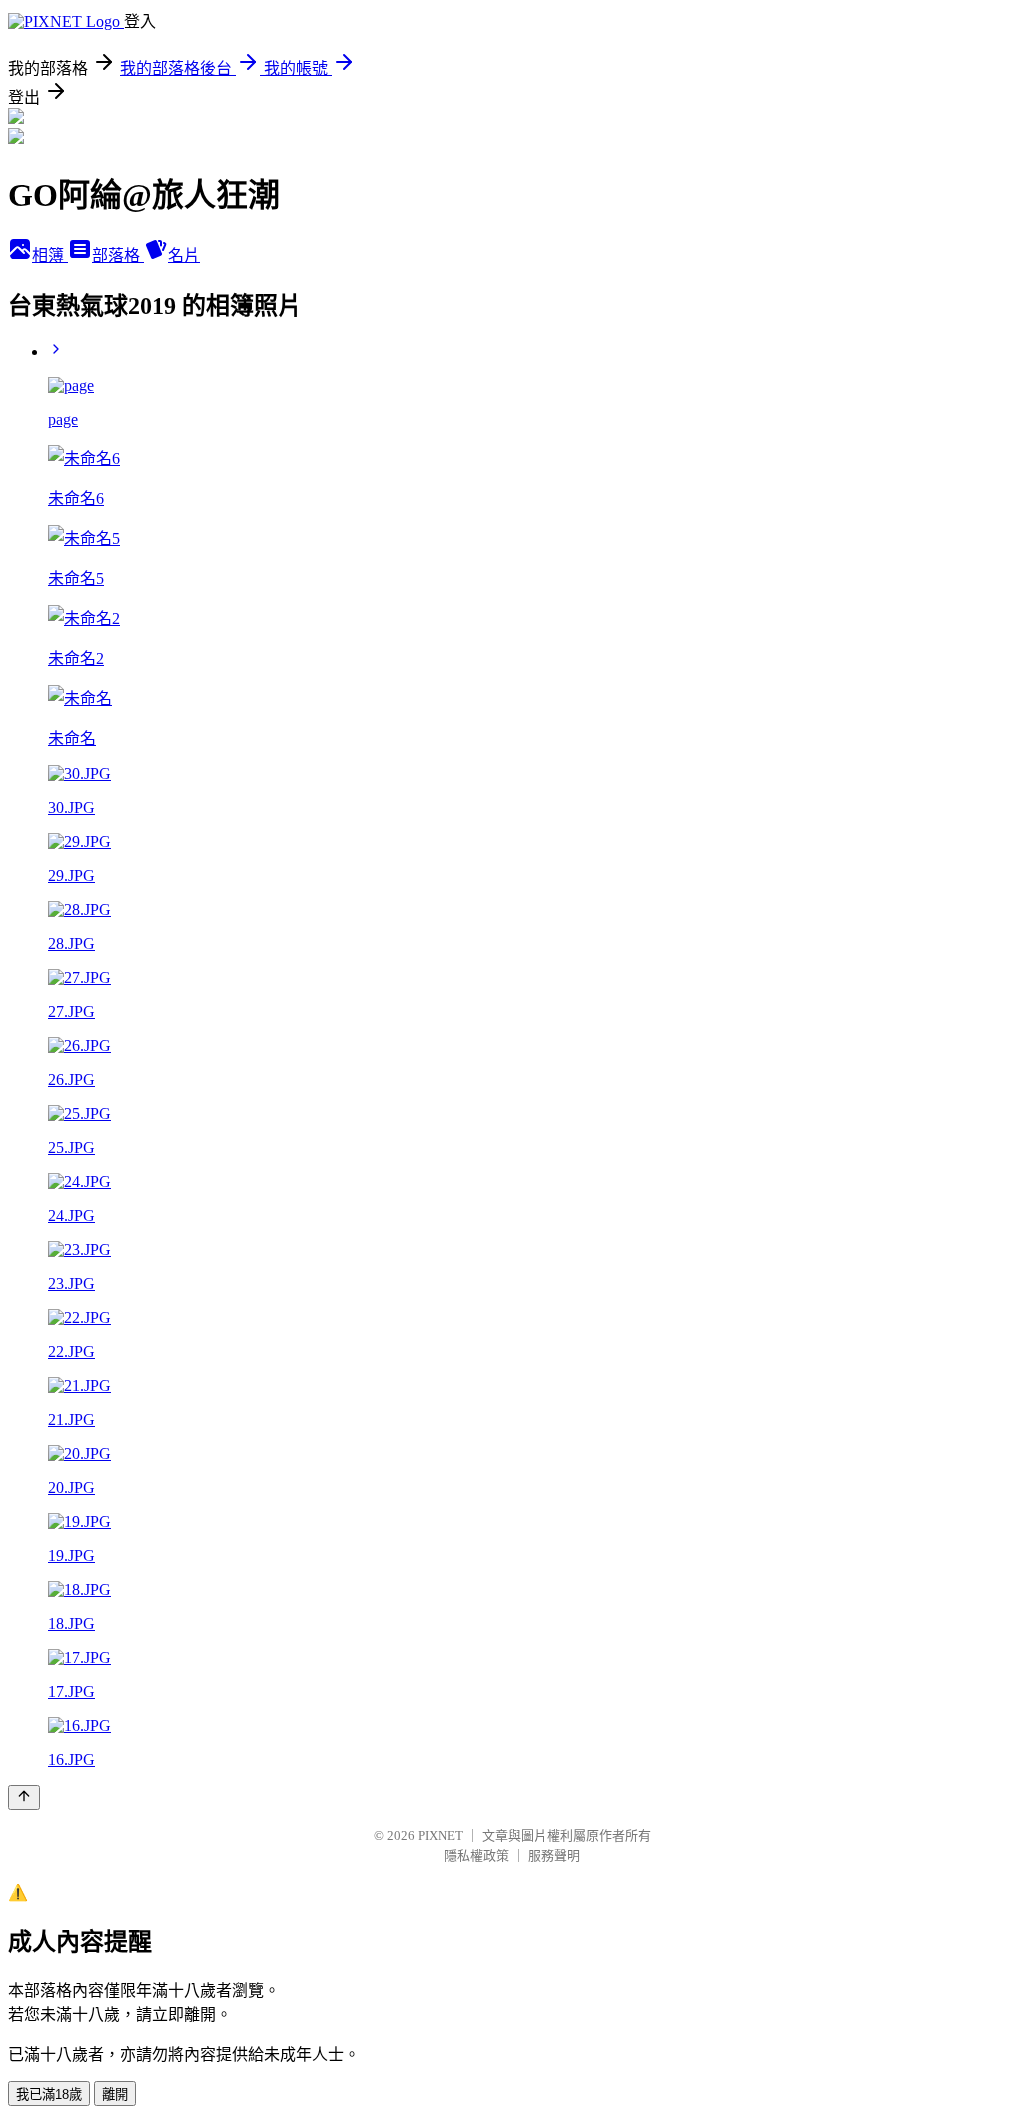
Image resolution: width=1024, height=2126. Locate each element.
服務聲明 (554, 1855)
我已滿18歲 (49, 2094)
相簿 (50, 255)
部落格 (118, 255)
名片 (184, 255)
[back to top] (24, 1797)
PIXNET (440, 1835)
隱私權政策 (476, 1855)
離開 (115, 2094)
